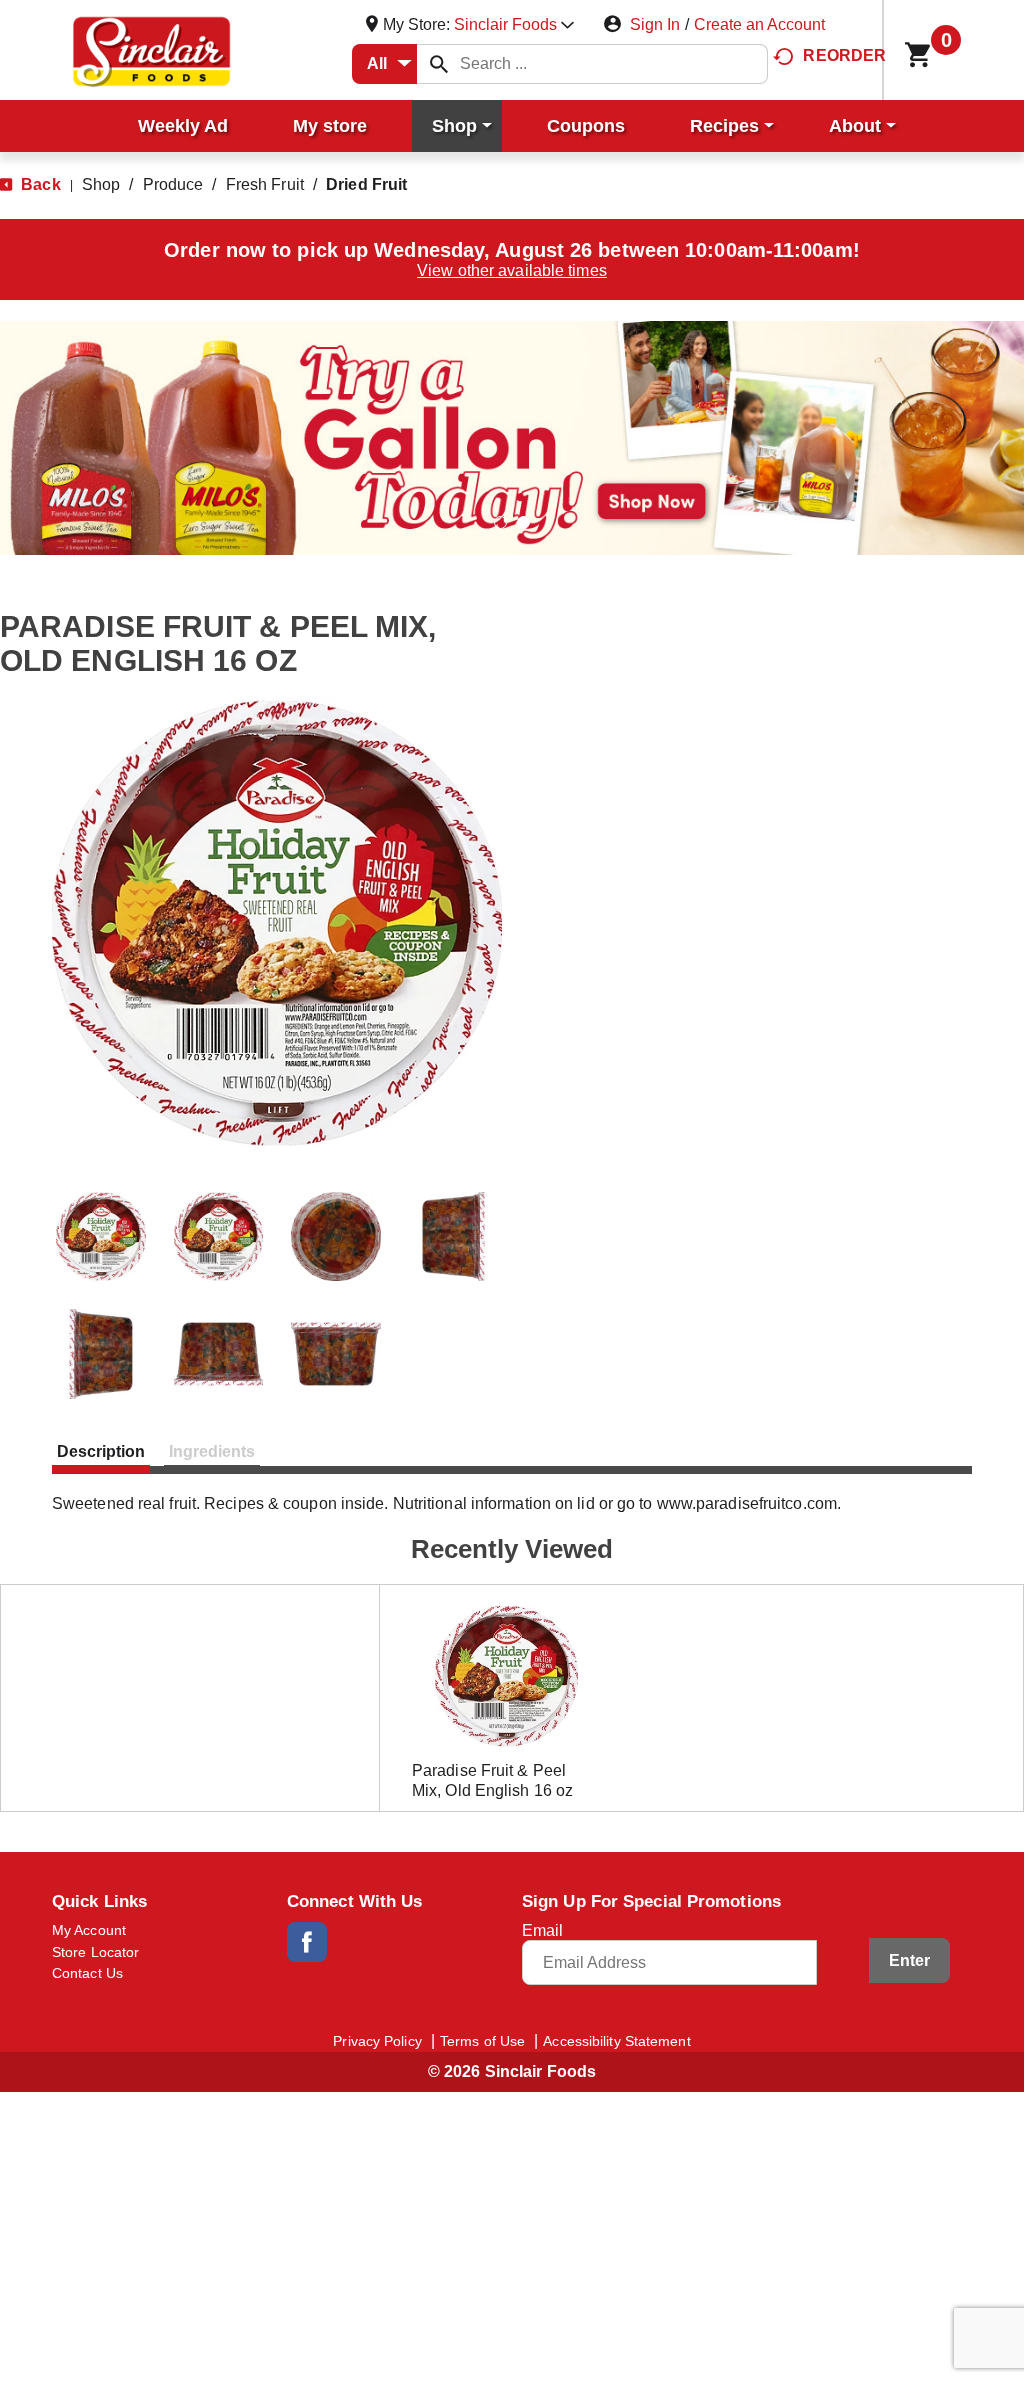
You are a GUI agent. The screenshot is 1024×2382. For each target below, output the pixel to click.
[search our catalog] (439, 64)
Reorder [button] (844, 55)
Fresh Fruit (265, 184)
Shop (101, 184)
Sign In (655, 24)
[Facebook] (307, 1942)
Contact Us (87, 1973)
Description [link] (101, 1451)
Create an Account (759, 24)
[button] (514, 24)
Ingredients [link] (212, 1451)
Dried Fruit (366, 184)
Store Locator (95, 1952)
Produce (173, 184)
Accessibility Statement (616, 2041)
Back (39, 184)
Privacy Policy (377, 2041)
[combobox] (384, 64)
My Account (89, 1930)
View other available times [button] (512, 270)
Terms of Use (482, 2041)
